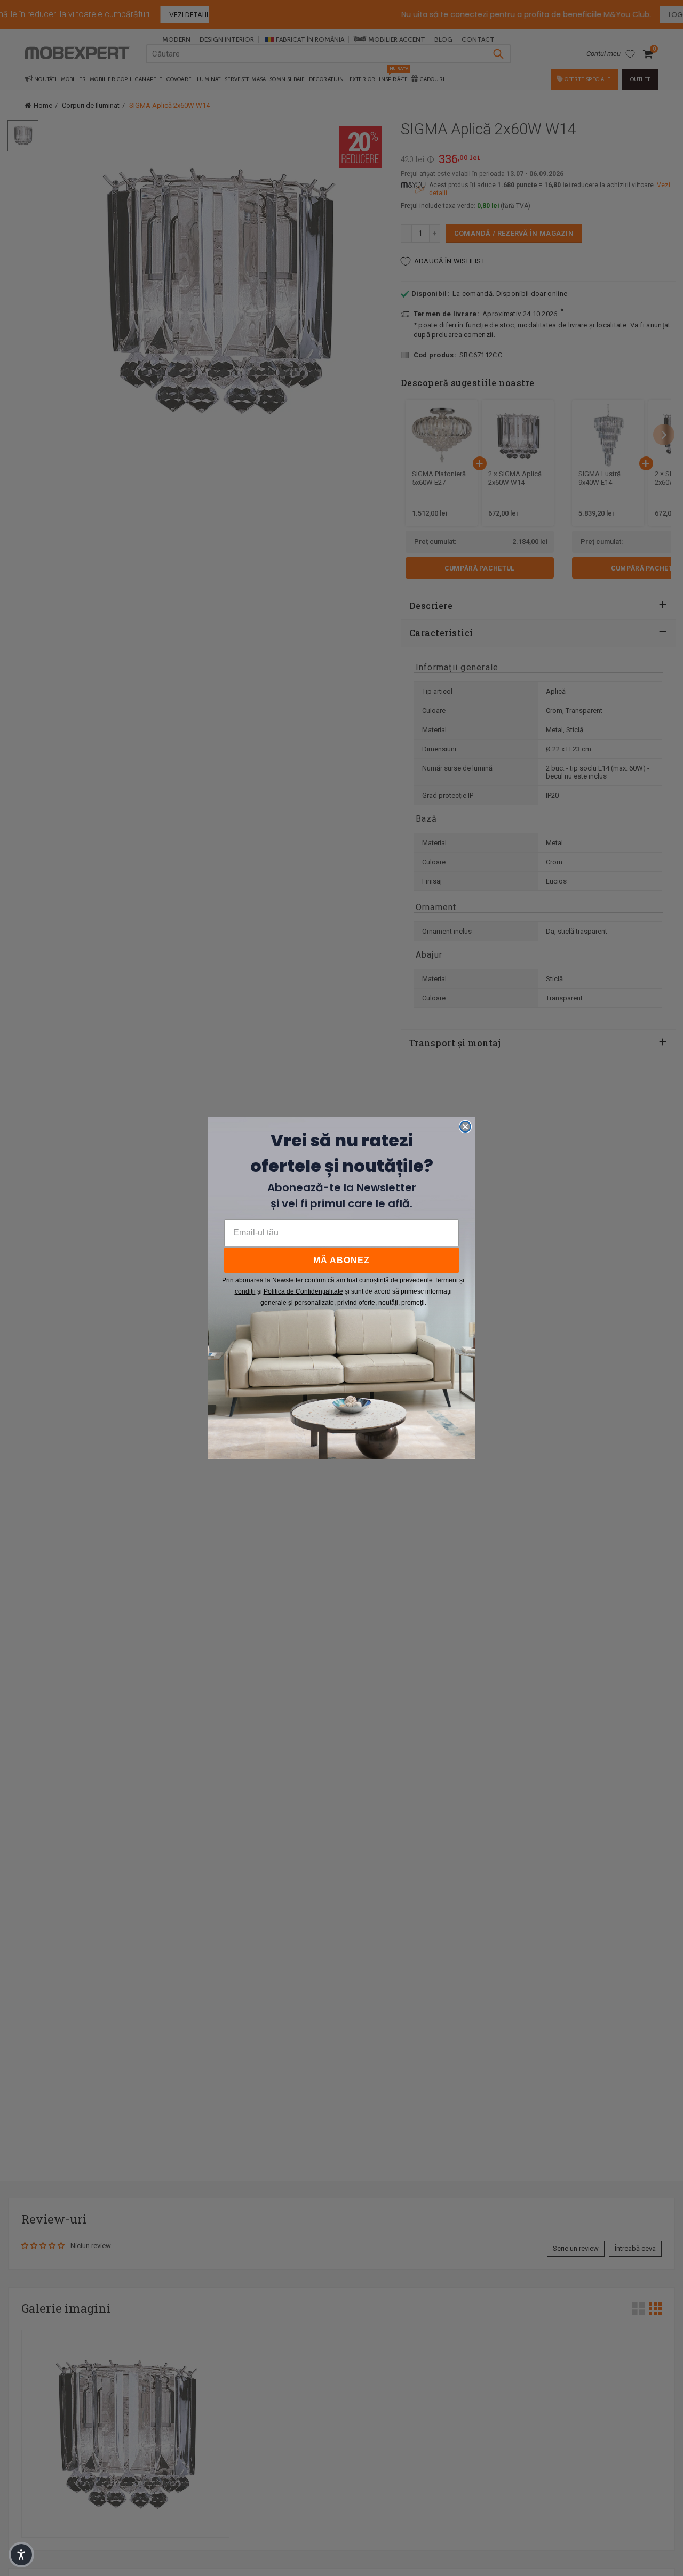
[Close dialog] (465, 1127)
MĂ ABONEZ (341, 1260)
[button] (21, 2555)
